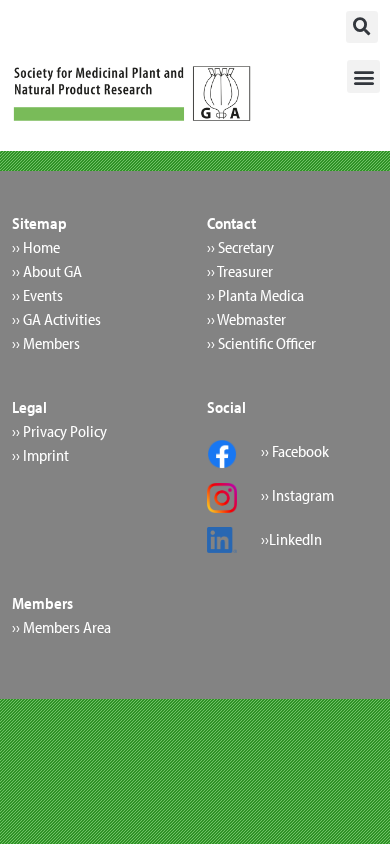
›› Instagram (297, 495)
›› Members (46, 343)
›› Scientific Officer (261, 343)
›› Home (36, 247)
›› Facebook (295, 451)
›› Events (37, 295)
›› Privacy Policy (59, 431)
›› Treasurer (240, 271)
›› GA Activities (56, 319)
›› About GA (47, 271)
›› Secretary (240, 247)
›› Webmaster (246, 319)
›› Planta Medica (255, 295)
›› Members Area (61, 627)
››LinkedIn (291, 539)
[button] (362, 27)
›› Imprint (40, 455)
